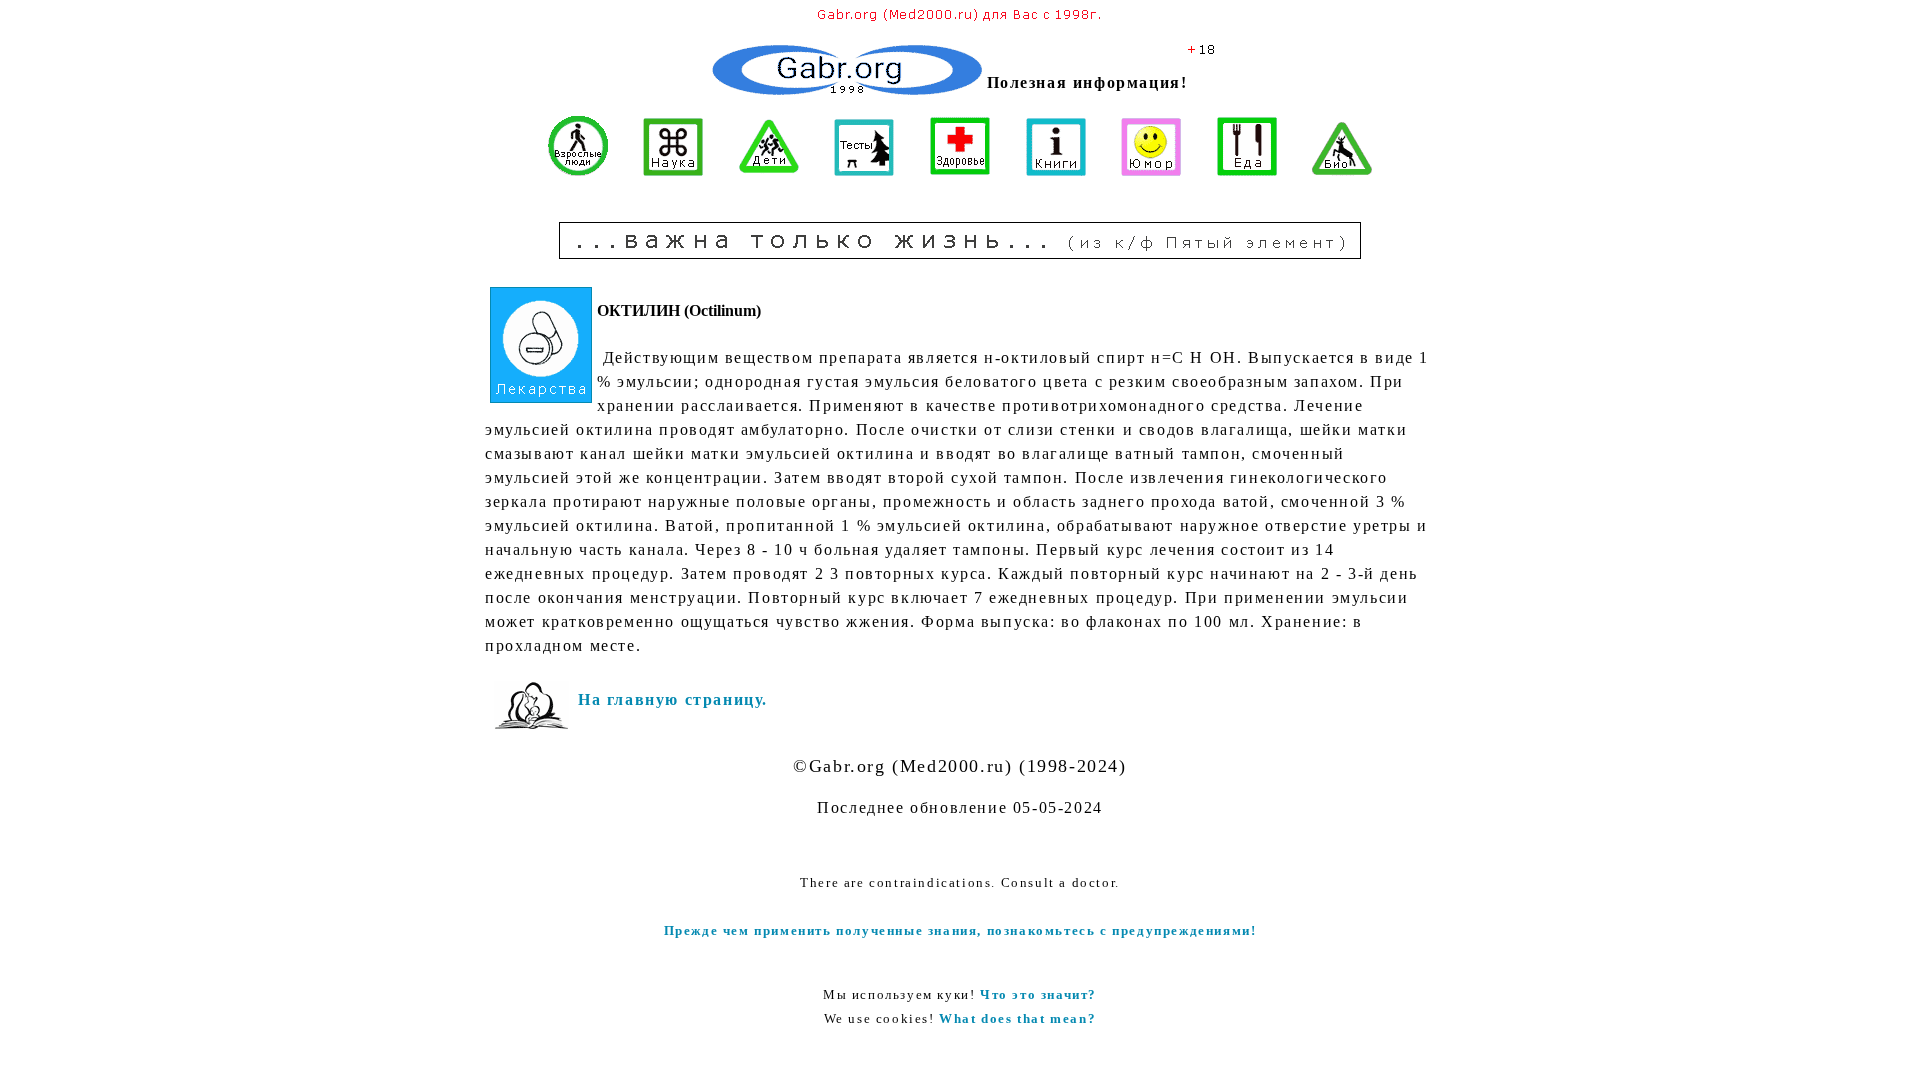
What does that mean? (1017, 1018)
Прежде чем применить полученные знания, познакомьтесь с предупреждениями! (960, 930)
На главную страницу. (673, 699)
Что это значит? (1038, 994)
